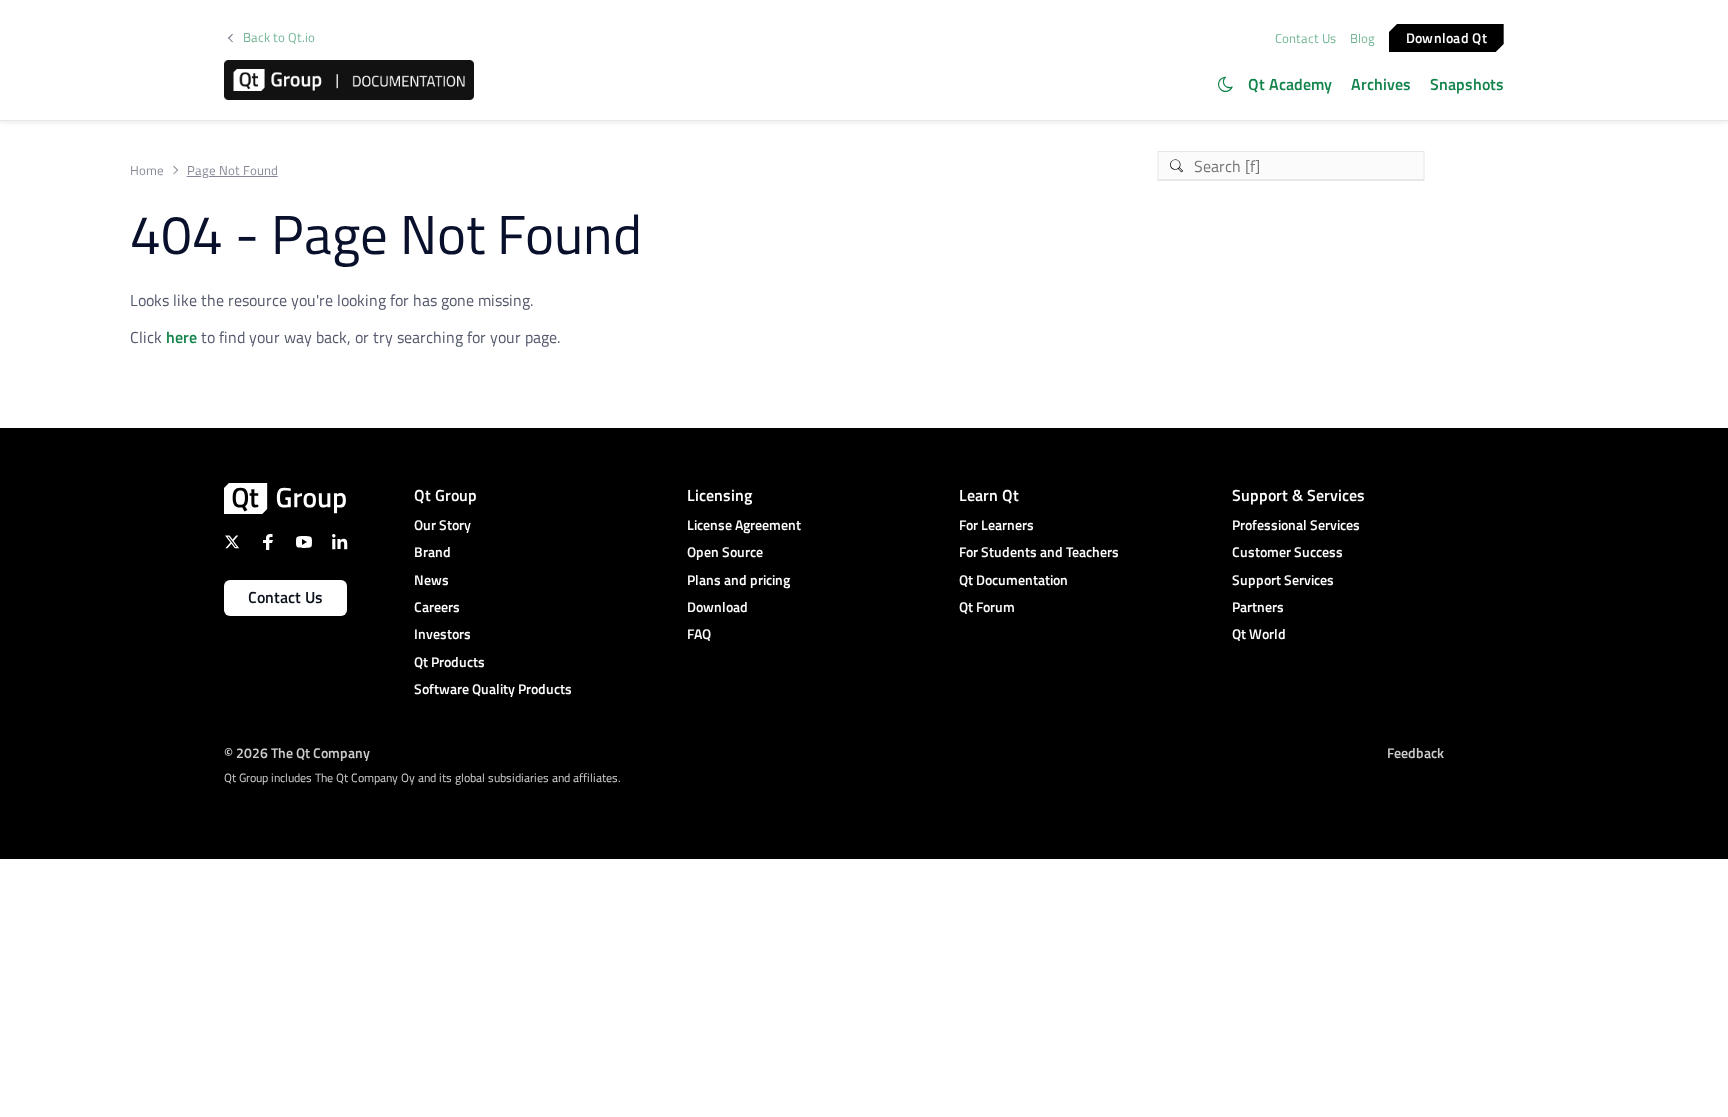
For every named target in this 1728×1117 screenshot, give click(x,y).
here (181, 337)
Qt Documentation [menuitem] (1013, 579)
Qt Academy (1290, 84)
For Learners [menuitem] (996, 524)
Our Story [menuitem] (442, 524)
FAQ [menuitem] (699, 633)
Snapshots (1467, 84)
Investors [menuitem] (442, 633)
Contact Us (1305, 38)
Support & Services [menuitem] (1298, 495)
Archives (1381, 84)
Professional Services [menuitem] (1296, 524)
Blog (1362, 38)
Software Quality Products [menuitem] (493, 688)
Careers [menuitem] (437, 606)
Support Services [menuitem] (1283, 579)
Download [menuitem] (717, 606)
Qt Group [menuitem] (445, 495)
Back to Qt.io (279, 37)
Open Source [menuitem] (725, 551)
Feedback (1415, 752)
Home (147, 170)
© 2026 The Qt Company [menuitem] (297, 752)
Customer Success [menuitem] (1287, 551)
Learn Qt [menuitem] (989, 495)
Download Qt (1446, 36)
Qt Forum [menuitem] (987, 606)
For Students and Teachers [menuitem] (1039, 551)
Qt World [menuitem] (1259, 633)
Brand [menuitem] (432, 551)
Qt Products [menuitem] (449, 661)
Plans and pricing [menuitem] (738, 579)
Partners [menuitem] (1258, 606)
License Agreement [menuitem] (744, 524)
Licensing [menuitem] (719, 495)
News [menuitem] (431, 579)
